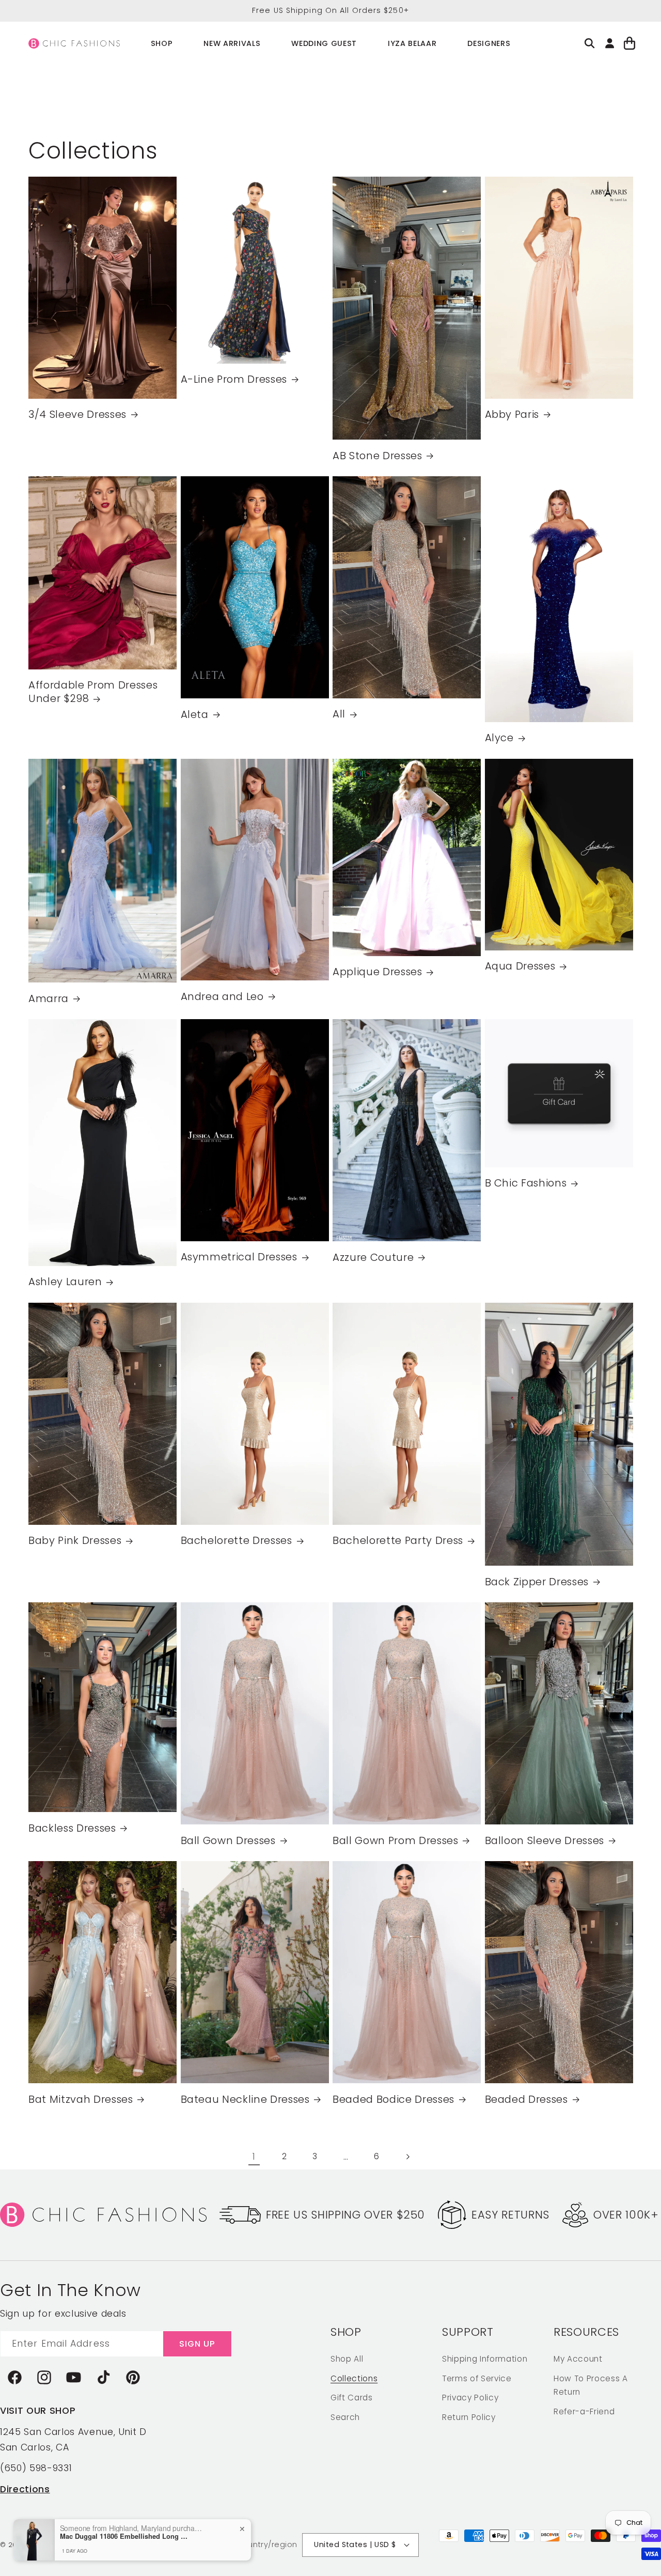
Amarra (49, 999)
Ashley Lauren (65, 1282)
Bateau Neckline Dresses (245, 2100)
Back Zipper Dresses (537, 1582)
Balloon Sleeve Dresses (545, 1841)
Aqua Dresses (520, 966)
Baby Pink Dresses (75, 1541)
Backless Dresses (72, 1829)
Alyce (499, 738)
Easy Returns (510, 2215)
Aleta (195, 715)
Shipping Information (485, 2359)
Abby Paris (512, 415)
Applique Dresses (377, 973)
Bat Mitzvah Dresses (81, 2100)
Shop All (347, 2359)
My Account (578, 2359)
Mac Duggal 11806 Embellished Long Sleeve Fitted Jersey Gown (124, 2536)
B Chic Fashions (526, 1183)
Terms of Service (477, 2378)
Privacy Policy (470, 2398)
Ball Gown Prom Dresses (396, 1841)
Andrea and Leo (222, 997)
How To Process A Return (591, 2385)
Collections (354, 2378)
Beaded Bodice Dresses (394, 2100)
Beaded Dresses (526, 2100)
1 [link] (254, 2157)
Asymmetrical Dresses (239, 1258)
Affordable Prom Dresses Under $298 (93, 692)
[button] (162, 44)
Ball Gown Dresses (228, 1841)
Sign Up (198, 2344)
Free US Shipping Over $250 (345, 2215)
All (339, 715)
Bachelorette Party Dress (398, 1541)
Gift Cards (352, 2398)
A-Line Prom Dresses (234, 380)
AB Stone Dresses (377, 456)
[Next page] (407, 2157)
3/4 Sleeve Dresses (77, 415)
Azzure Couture (373, 1258)
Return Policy (469, 2417)
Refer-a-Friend (584, 2411)
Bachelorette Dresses (237, 1541)
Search (345, 2417)
